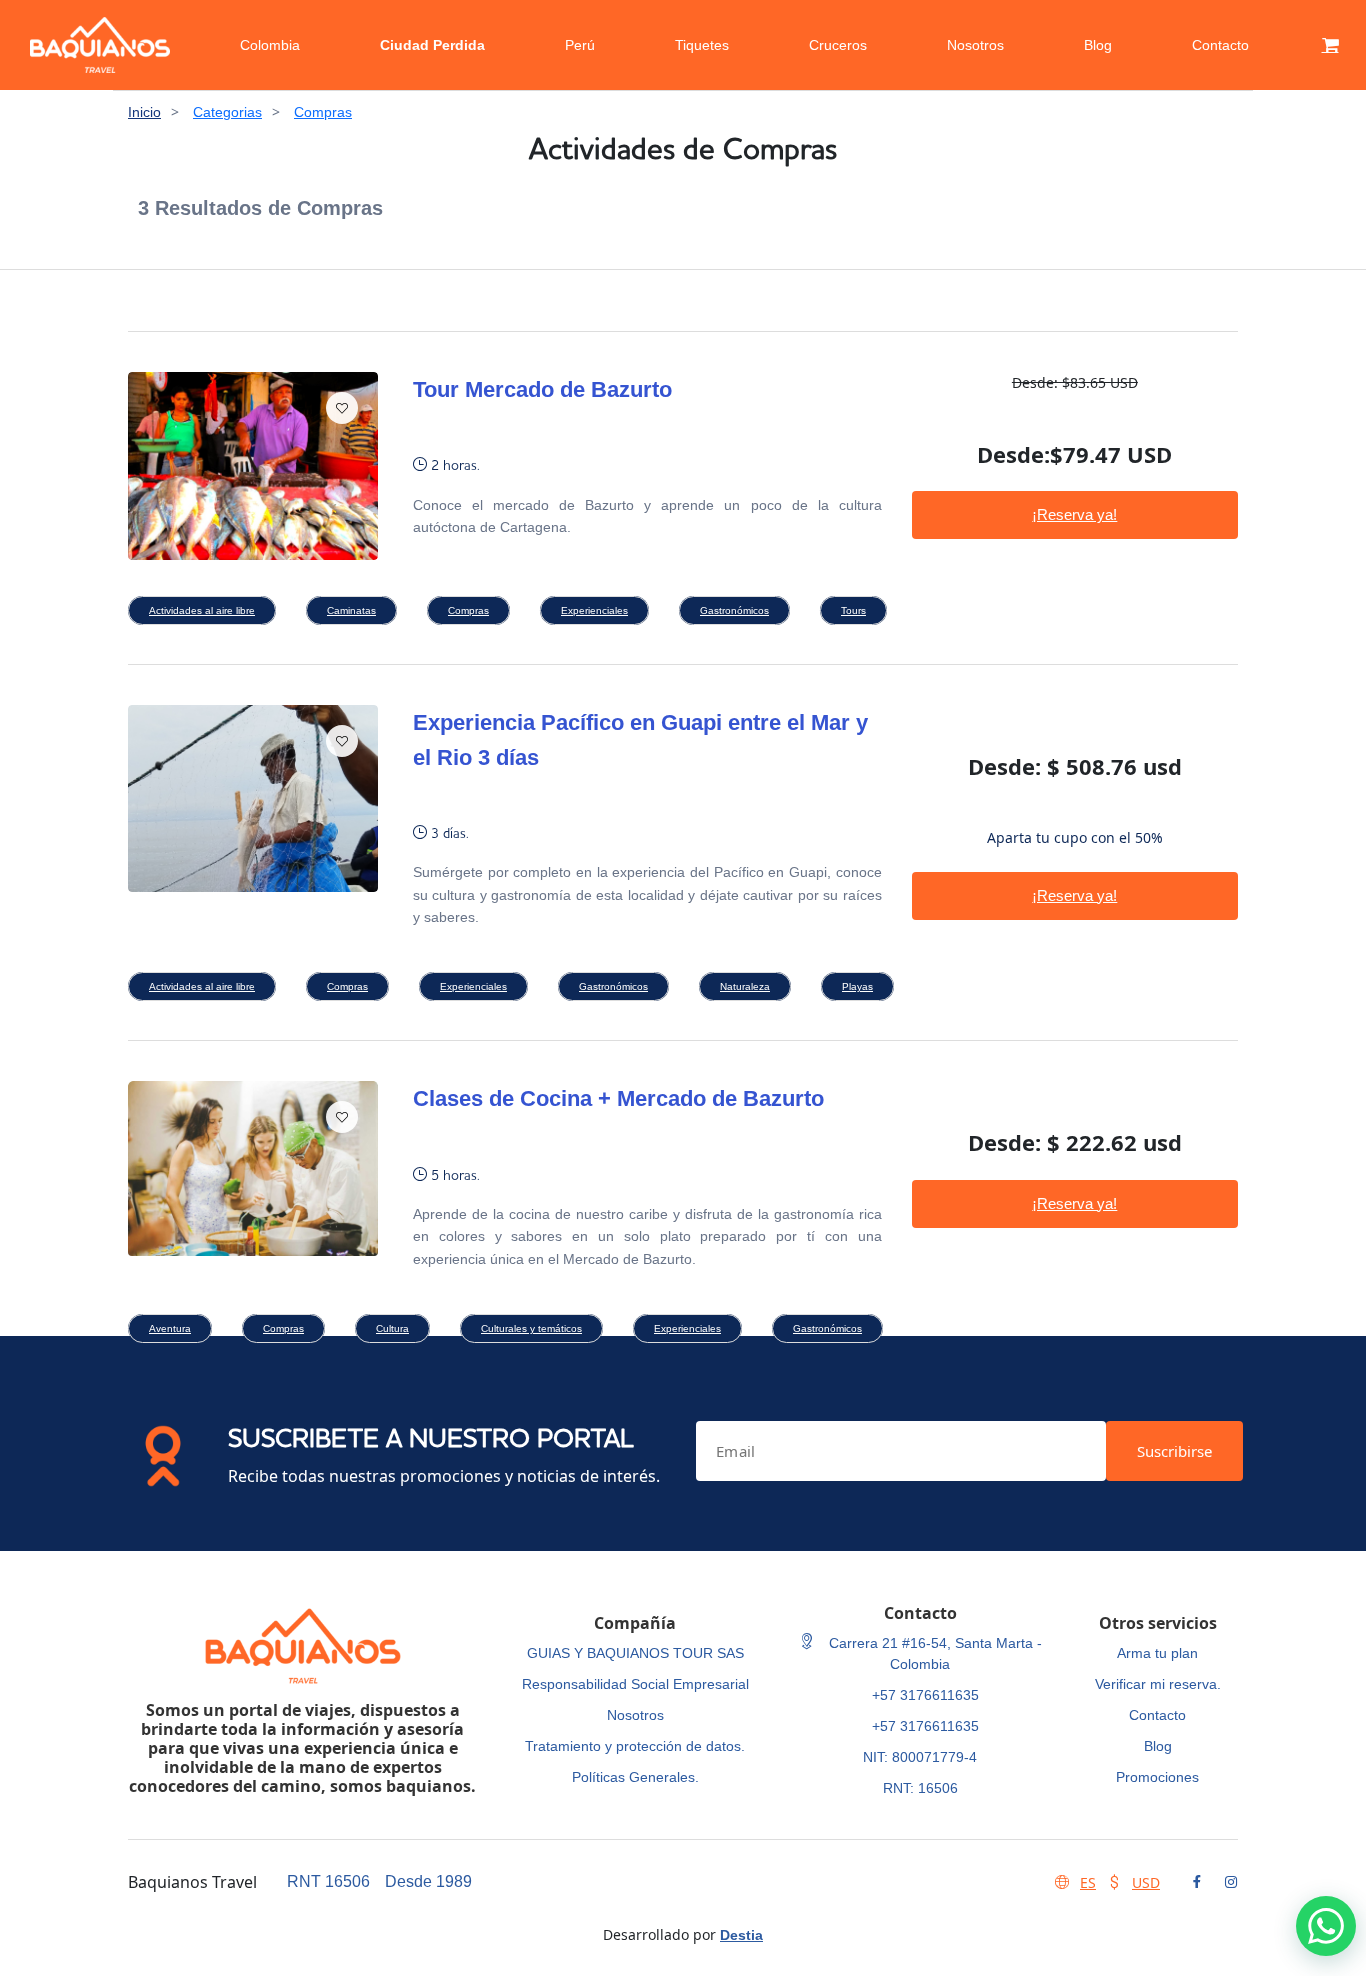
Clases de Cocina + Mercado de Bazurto (618, 1098)
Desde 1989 (428, 1881)
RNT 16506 (328, 1881)
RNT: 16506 (920, 1788)
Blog (1098, 45)
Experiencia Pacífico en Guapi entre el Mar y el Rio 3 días (640, 740)
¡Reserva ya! (1074, 514)
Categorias (227, 112)
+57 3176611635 (925, 1695)
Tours (853, 610)
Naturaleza (745, 986)
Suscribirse (1174, 1451)
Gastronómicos (734, 610)
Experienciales (594, 610)
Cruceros (838, 45)
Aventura (170, 1328)
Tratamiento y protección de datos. (635, 1746)
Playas (857, 986)
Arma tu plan (1157, 1653)
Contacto (1220, 45)
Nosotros (975, 45)
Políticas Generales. (635, 1777)
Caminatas (351, 610)
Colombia (270, 45)
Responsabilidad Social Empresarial (635, 1684)
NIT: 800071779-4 (920, 1757)
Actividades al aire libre (202, 610)
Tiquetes (702, 45)
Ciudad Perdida (432, 45)
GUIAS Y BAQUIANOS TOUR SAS (635, 1653)
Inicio (144, 112)
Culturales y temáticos (531, 1328)
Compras (323, 112)
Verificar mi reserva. (1158, 1684)
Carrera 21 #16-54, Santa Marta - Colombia (933, 1653)
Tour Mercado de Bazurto (542, 389)
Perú (580, 45)
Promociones (1157, 1777)
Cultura (392, 1328)
